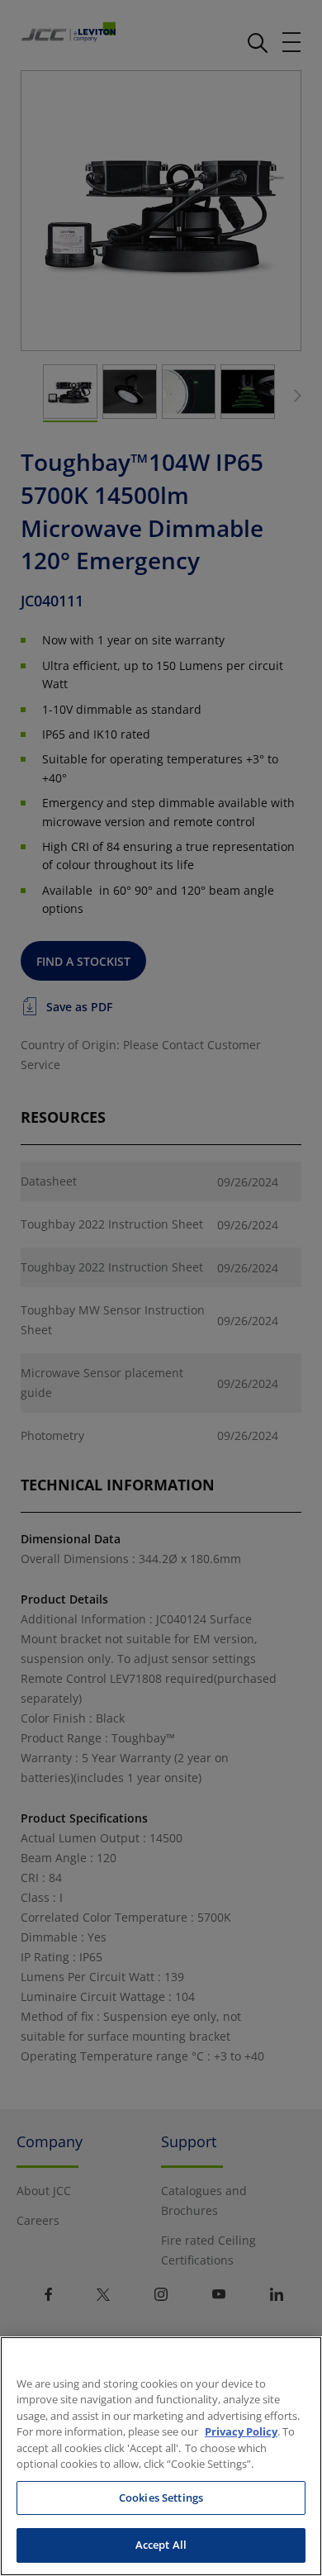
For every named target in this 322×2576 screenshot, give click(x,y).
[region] (161, 2456)
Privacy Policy (241, 2431)
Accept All (161, 2545)
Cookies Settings (161, 2498)
